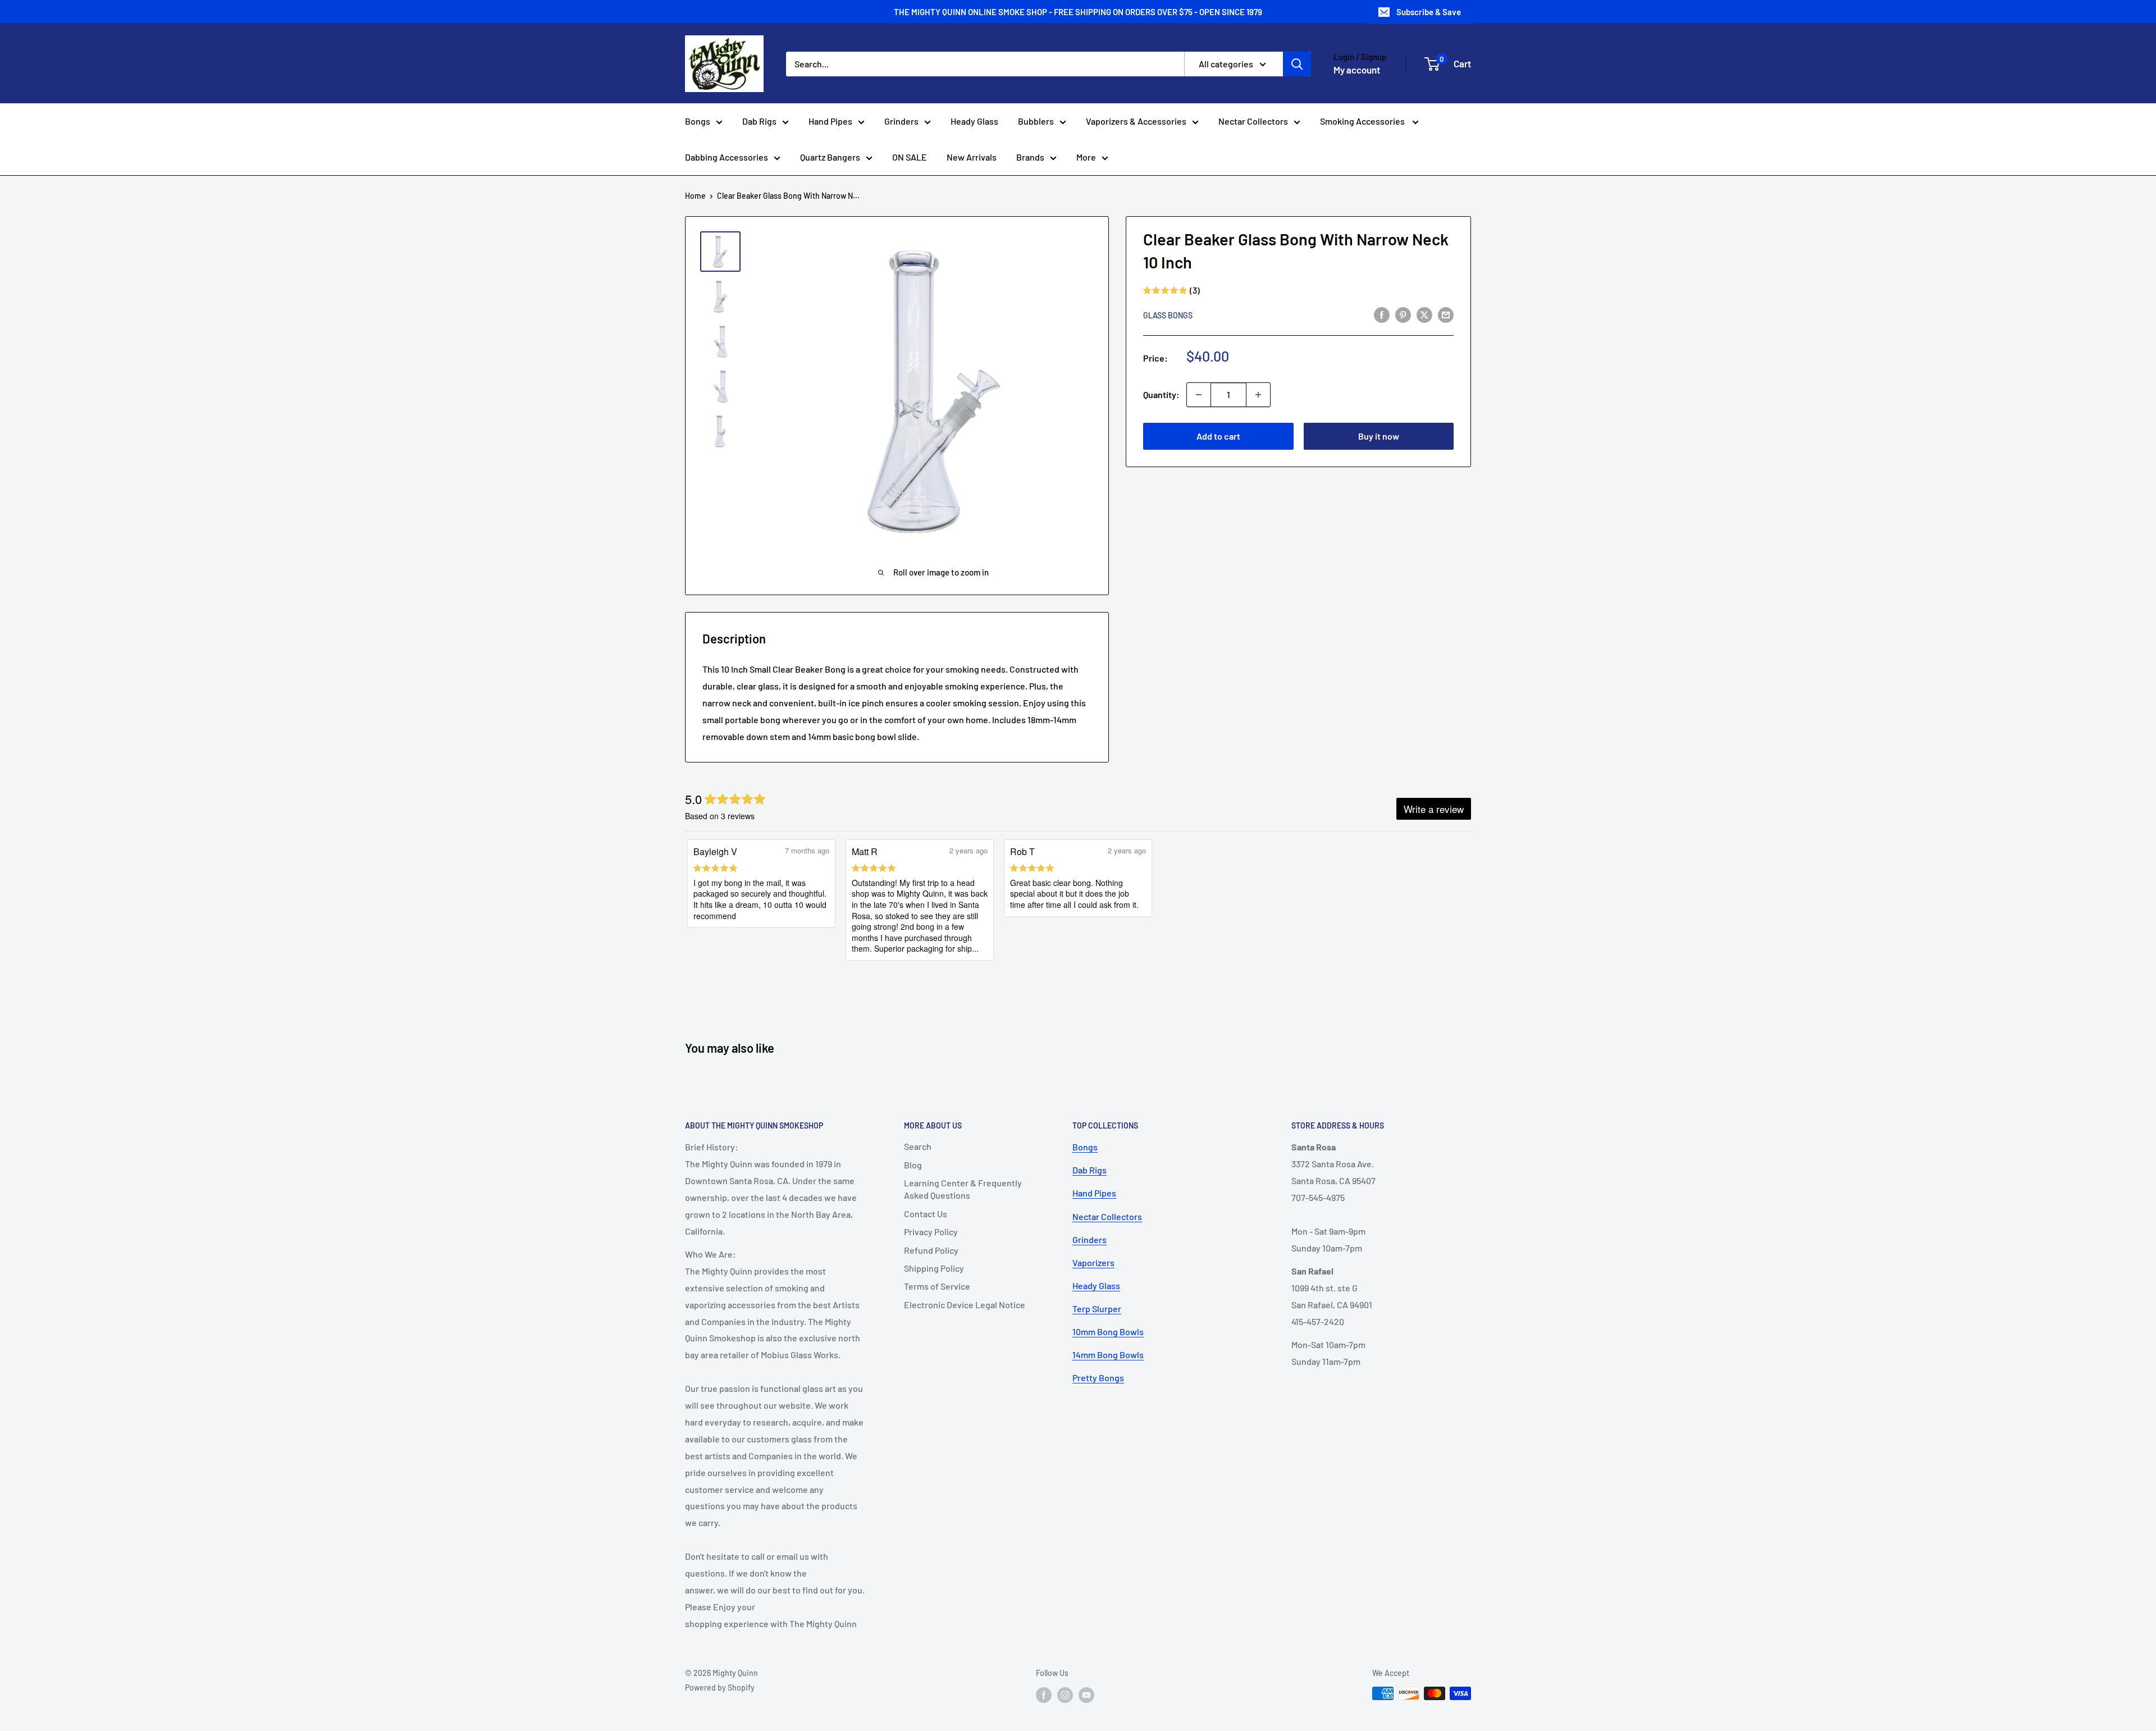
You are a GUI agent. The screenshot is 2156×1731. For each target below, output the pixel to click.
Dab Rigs (759, 121)
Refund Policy (931, 1250)
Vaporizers (1093, 1262)
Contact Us (926, 1214)
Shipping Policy (934, 1268)
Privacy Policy (931, 1232)
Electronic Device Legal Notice (965, 1305)
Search (918, 1146)
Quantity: (1161, 394)
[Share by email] (1446, 314)
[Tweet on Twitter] (1424, 314)
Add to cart (1218, 436)
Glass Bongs (1168, 315)
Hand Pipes (830, 121)
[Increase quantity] (1258, 395)
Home (695, 196)
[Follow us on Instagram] (1065, 1695)
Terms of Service (937, 1286)
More (1086, 157)
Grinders (901, 121)
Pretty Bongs (1098, 1378)
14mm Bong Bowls (1108, 1355)
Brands (1030, 157)
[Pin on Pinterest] (1403, 314)
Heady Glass (974, 121)
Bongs (698, 121)
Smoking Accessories (1363, 121)
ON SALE (910, 157)
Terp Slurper (1097, 1308)
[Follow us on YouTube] (1086, 1695)
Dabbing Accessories (727, 157)
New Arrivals (972, 157)
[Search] (1297, 64)
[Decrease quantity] (1199, 395)
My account (1357, 70)
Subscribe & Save (1429, 12)
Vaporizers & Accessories (1136, 121)
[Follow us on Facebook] (1044, 1695)
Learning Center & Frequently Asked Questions (963, 1189)
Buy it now (1379, 436)
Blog (913, 1165)
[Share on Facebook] (1382, 314)
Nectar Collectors (1253, 121)
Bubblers (1036, 121)
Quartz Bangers (830, 157)
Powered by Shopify (720, 1687)
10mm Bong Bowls (1108, 1332)
